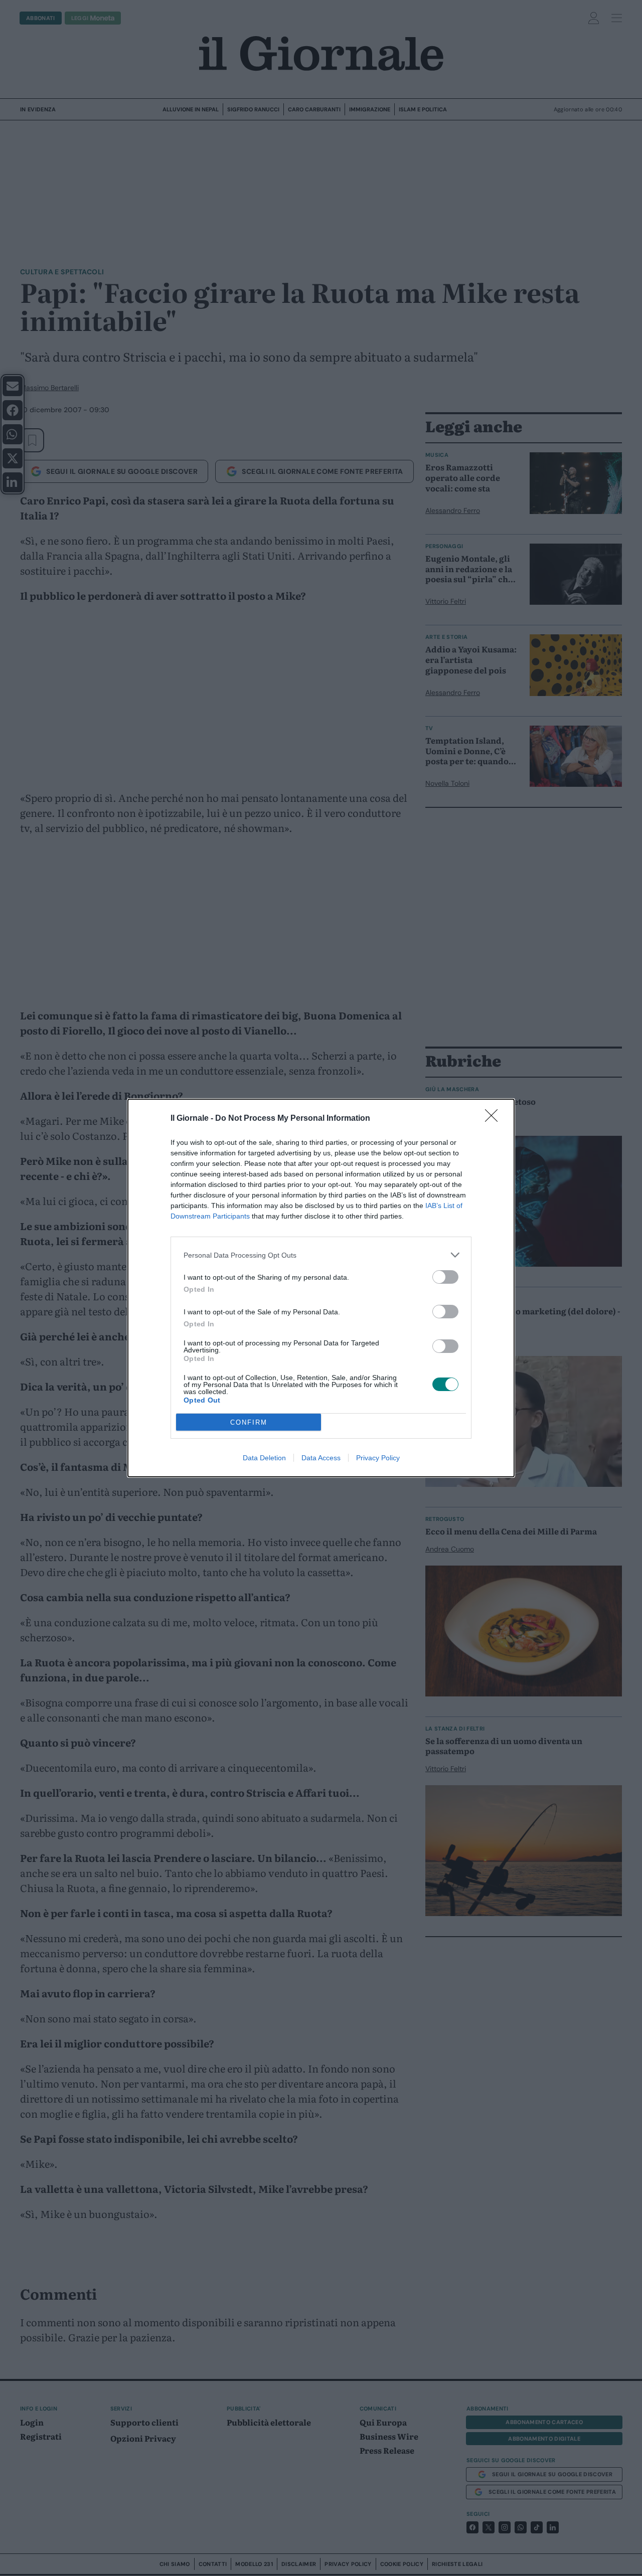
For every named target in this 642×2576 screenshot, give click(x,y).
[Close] (495, 1119)
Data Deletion (264, 1458)
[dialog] (321, 1288)
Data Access (321, 1458)
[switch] (445, 1277)
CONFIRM (249, 1422)
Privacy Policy (378, 1458)
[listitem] (321, 1255)
